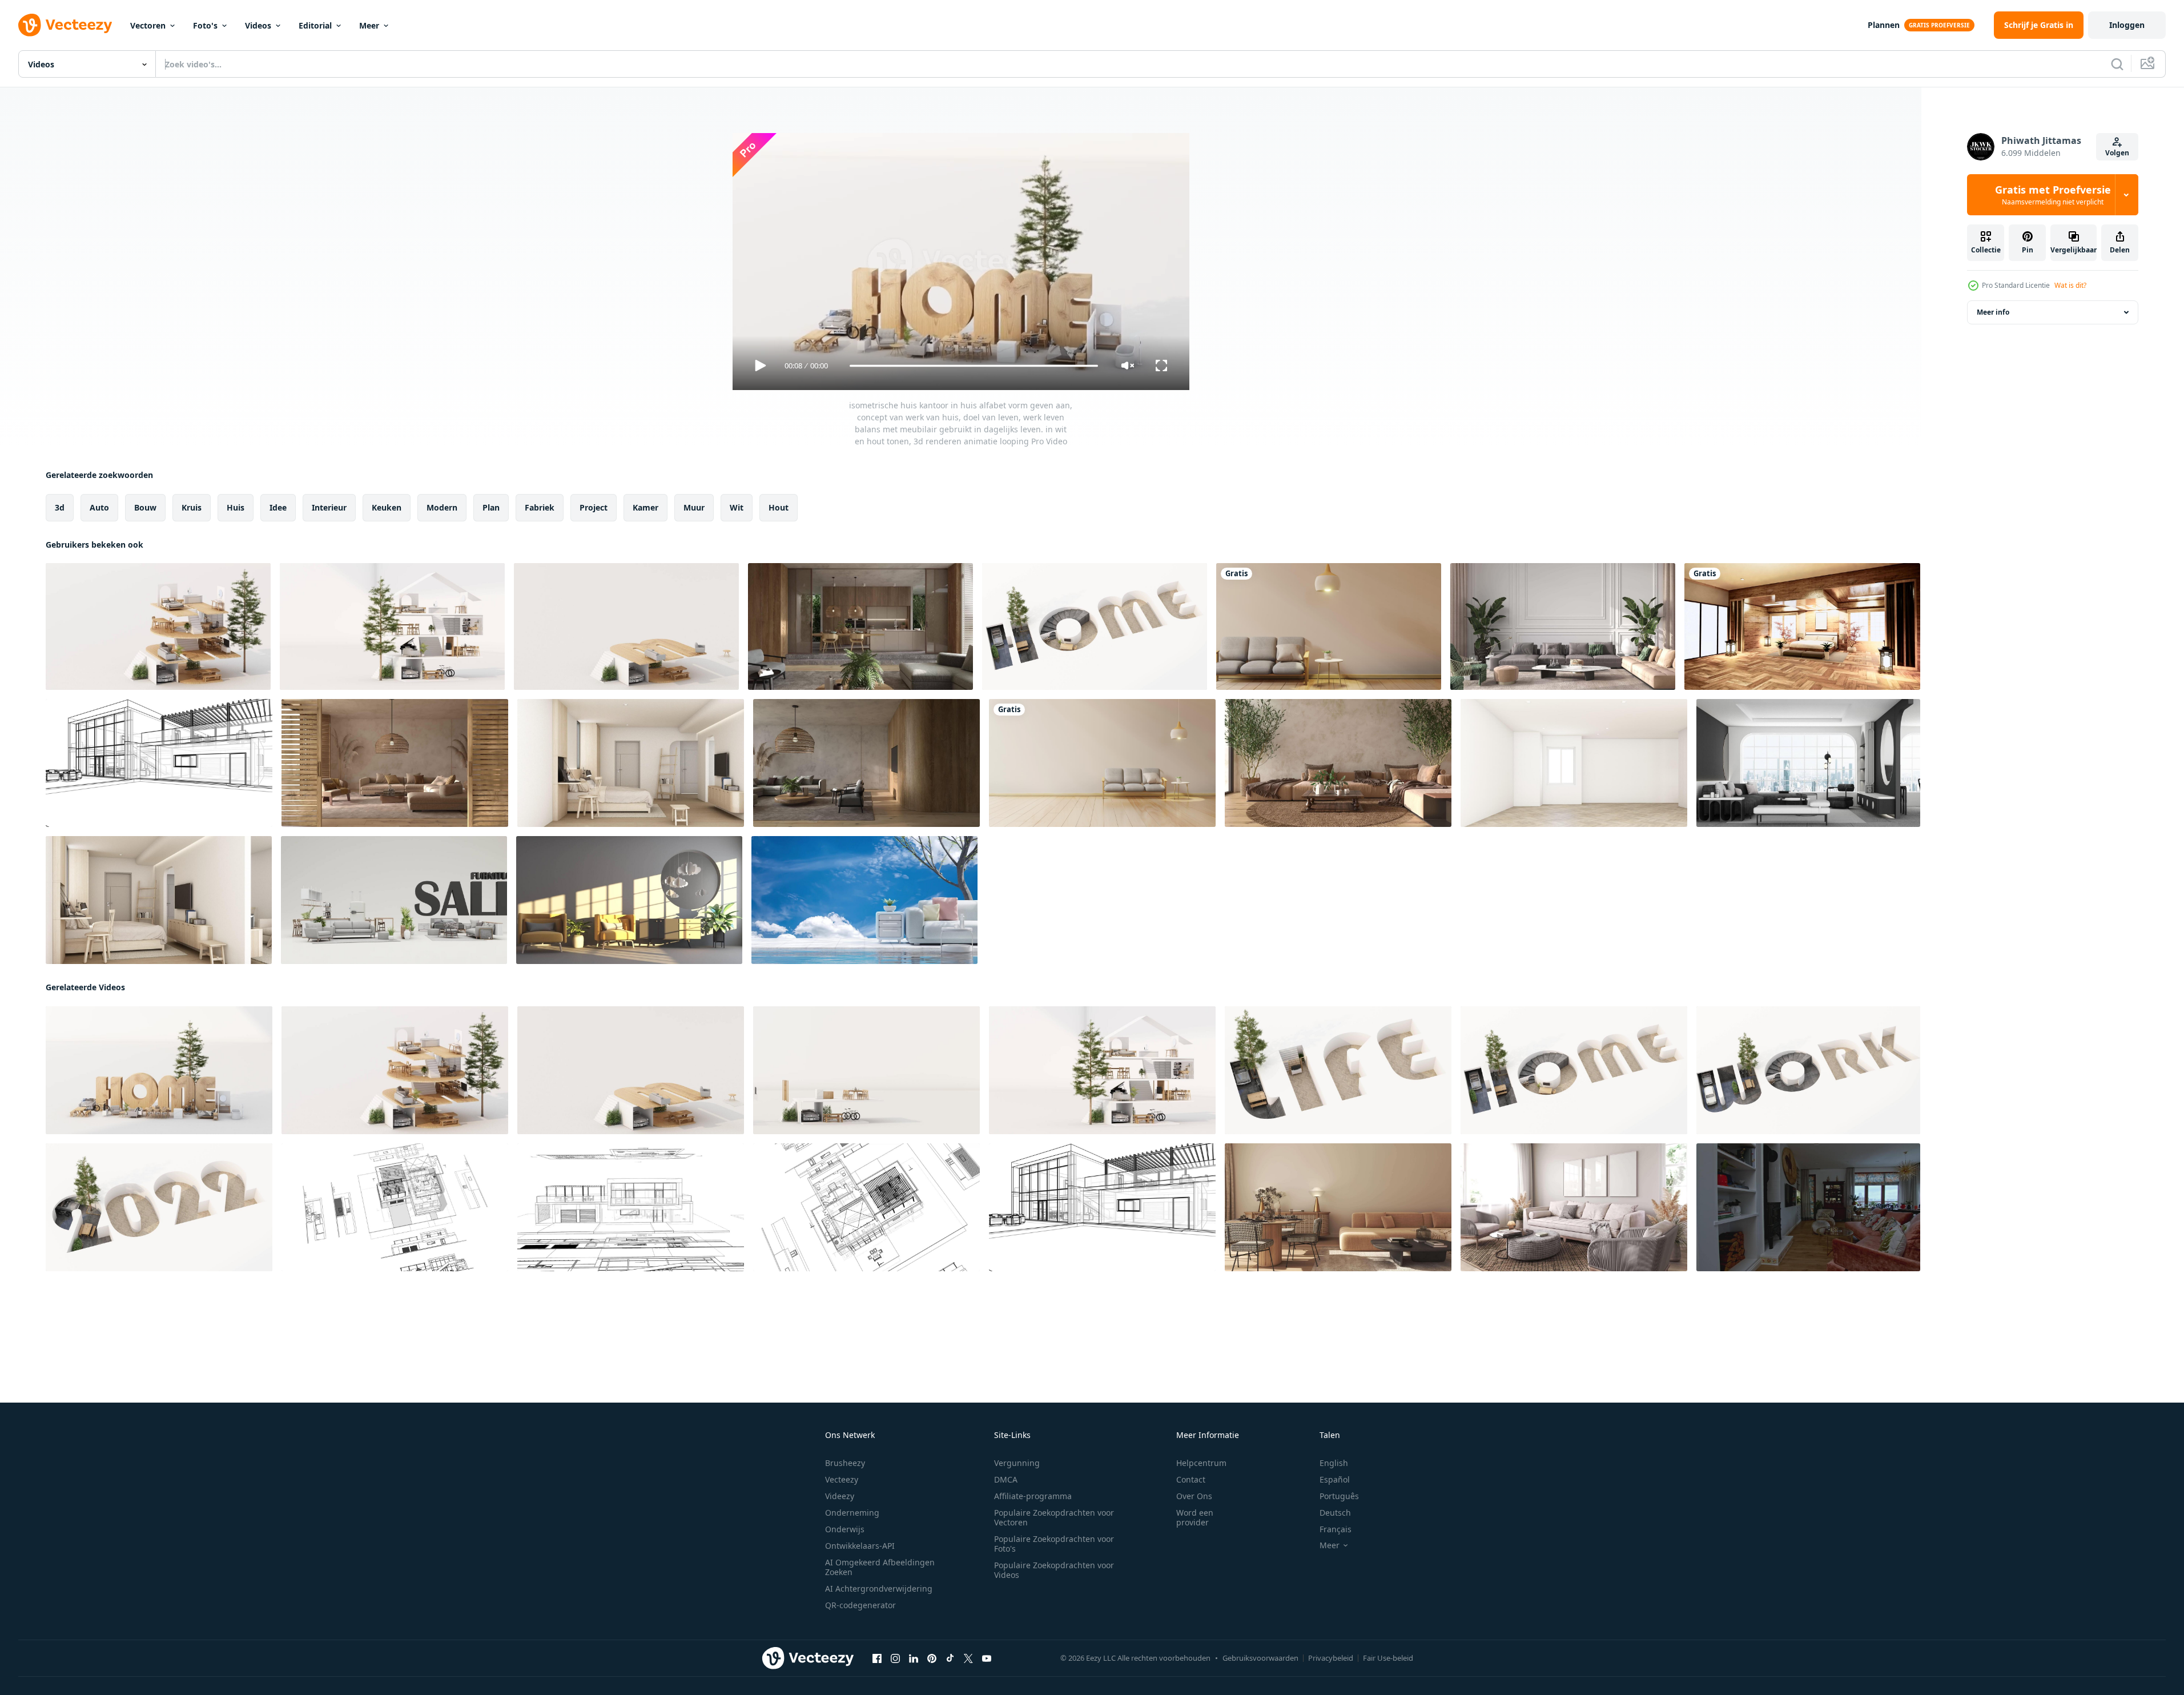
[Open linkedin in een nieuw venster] (914, 1658)
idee (278, 507)
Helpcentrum (1201, 1463)
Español (1335, 1479)
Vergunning (1017, 1463)
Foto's (205, 25)
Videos (258, 25)
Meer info (1993, 312)
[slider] (974, 366)
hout (779, 507)
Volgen (2117, 153)
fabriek (540, 507)
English (1334, 1463)
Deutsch (1335, 1513)
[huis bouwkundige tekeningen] (159, 763)
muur (694, 507)
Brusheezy (845, 1463)
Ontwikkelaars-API (860, 1546)
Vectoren (148, 25)
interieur (329, 507)
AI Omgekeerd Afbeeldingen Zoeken (880, 1567)
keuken (387, 507)
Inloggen (2127, 25)
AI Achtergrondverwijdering (879, 1588)
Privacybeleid (1331, 1658)
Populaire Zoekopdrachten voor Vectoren (1054, 1517)
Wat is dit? (2070, 285)
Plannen (1884, 25)
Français (1336, 1529)
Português (1339, 1496)
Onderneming (852, 1513)
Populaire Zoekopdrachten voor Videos (1054, 1570)
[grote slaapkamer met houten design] (1802, 626)
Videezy (840, 1496)
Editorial (315, 25)
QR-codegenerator (860, 1605)
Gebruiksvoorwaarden (1260, 1658)
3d (60, 507)
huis (236, 507)
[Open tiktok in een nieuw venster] (950, 1658)
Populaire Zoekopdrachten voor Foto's (1054, 1544)
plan (491, 507)
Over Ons (1194, 1496)
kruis (192, 507)
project (594, 507)
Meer (369, 25)
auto (99, 507)
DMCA (1006, 1479)
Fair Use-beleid (1388, 1658)
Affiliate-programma (1033, 1496)
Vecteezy (842, 1479)
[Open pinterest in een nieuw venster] (932, 1658)
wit (737, 507)
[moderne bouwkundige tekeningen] (866, 1207)
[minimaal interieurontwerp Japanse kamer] (1102, 763)
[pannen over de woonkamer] (1329, 626)
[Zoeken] (2117, 64)
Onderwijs (845, 1529)
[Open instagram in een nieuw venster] (895, 1658)
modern (442, 507)
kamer (645, 507)
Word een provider (1195, 1517)
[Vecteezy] (65, 25)
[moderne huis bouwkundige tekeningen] (395, 1207)
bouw (145, 507)
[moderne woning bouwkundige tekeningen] (631, 1207)
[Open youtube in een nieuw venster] (987, 1658)
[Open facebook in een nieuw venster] (877, 1658)
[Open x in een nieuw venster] (968, 1658)
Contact (1191, 1479)
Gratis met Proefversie (2053, 195)
